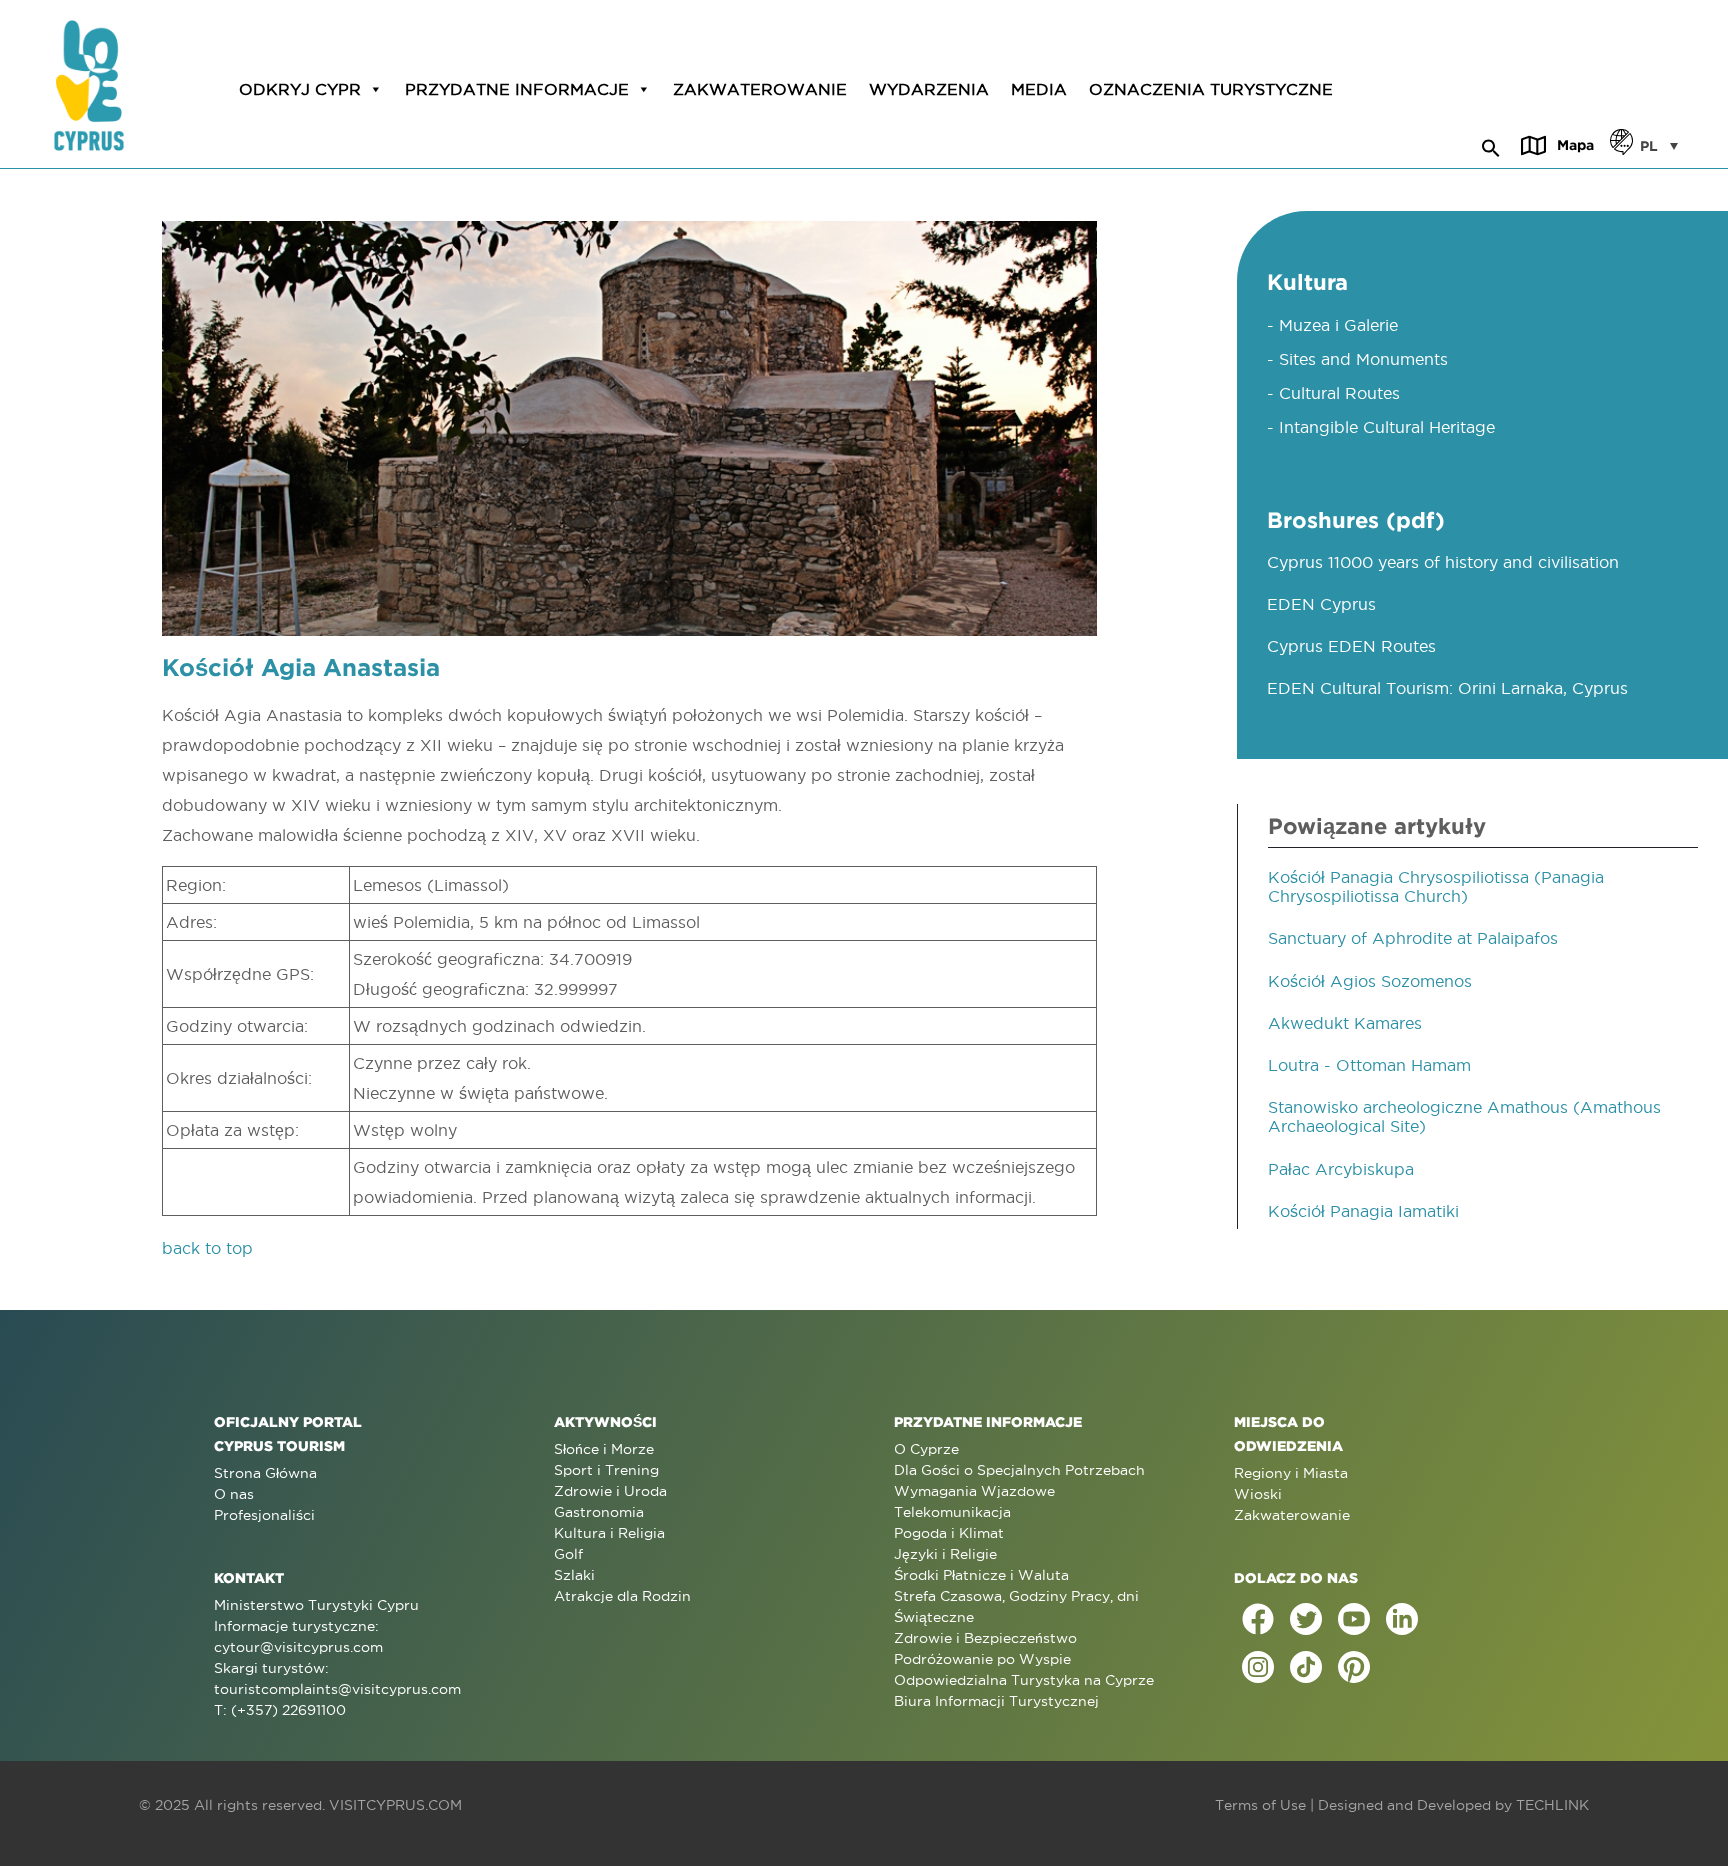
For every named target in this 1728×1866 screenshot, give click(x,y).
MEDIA (1039, 89)
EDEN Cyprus (1321, 604)
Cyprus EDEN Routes (1351, 646)
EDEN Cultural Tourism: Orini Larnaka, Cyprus (1447, 688)
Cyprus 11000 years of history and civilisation (1443, 562)
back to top (207, 1248)
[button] (1491, 145)
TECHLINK (1552, 1805)
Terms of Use (1260, 1805)
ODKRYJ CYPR (300, 89)
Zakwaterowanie (760, 89)
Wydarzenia (929, 89)
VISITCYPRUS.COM (395, 1805)
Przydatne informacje (517, 89)
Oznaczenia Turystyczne (1211, 89)
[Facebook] (1258, 1619)
